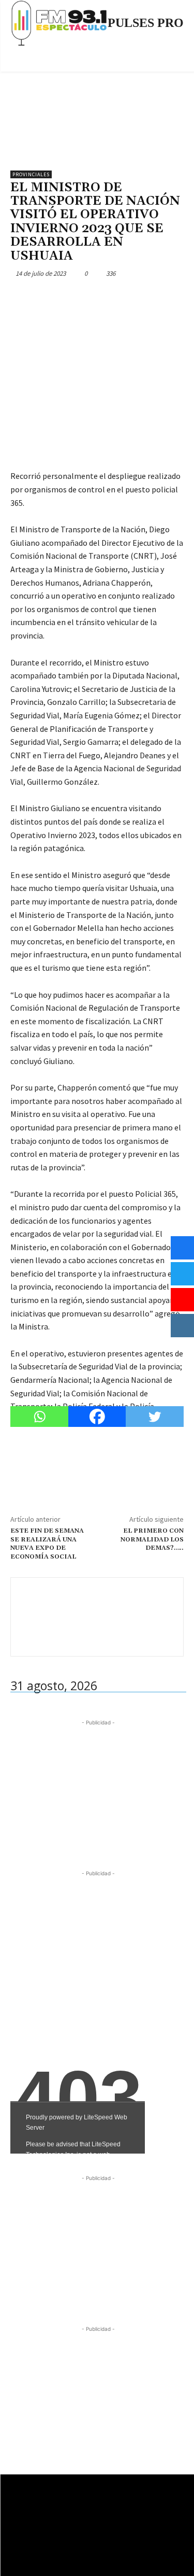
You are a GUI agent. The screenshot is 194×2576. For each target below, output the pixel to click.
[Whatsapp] (39, 1417)
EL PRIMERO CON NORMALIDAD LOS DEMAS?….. (152, 1539)
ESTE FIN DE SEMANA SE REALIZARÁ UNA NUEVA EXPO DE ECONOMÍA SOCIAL (47, 1544)
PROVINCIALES (31, 174)
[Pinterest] (68, 298)
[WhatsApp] (92, 298)
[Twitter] (44, 298)
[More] (116, 298)
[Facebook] (21, 298)
